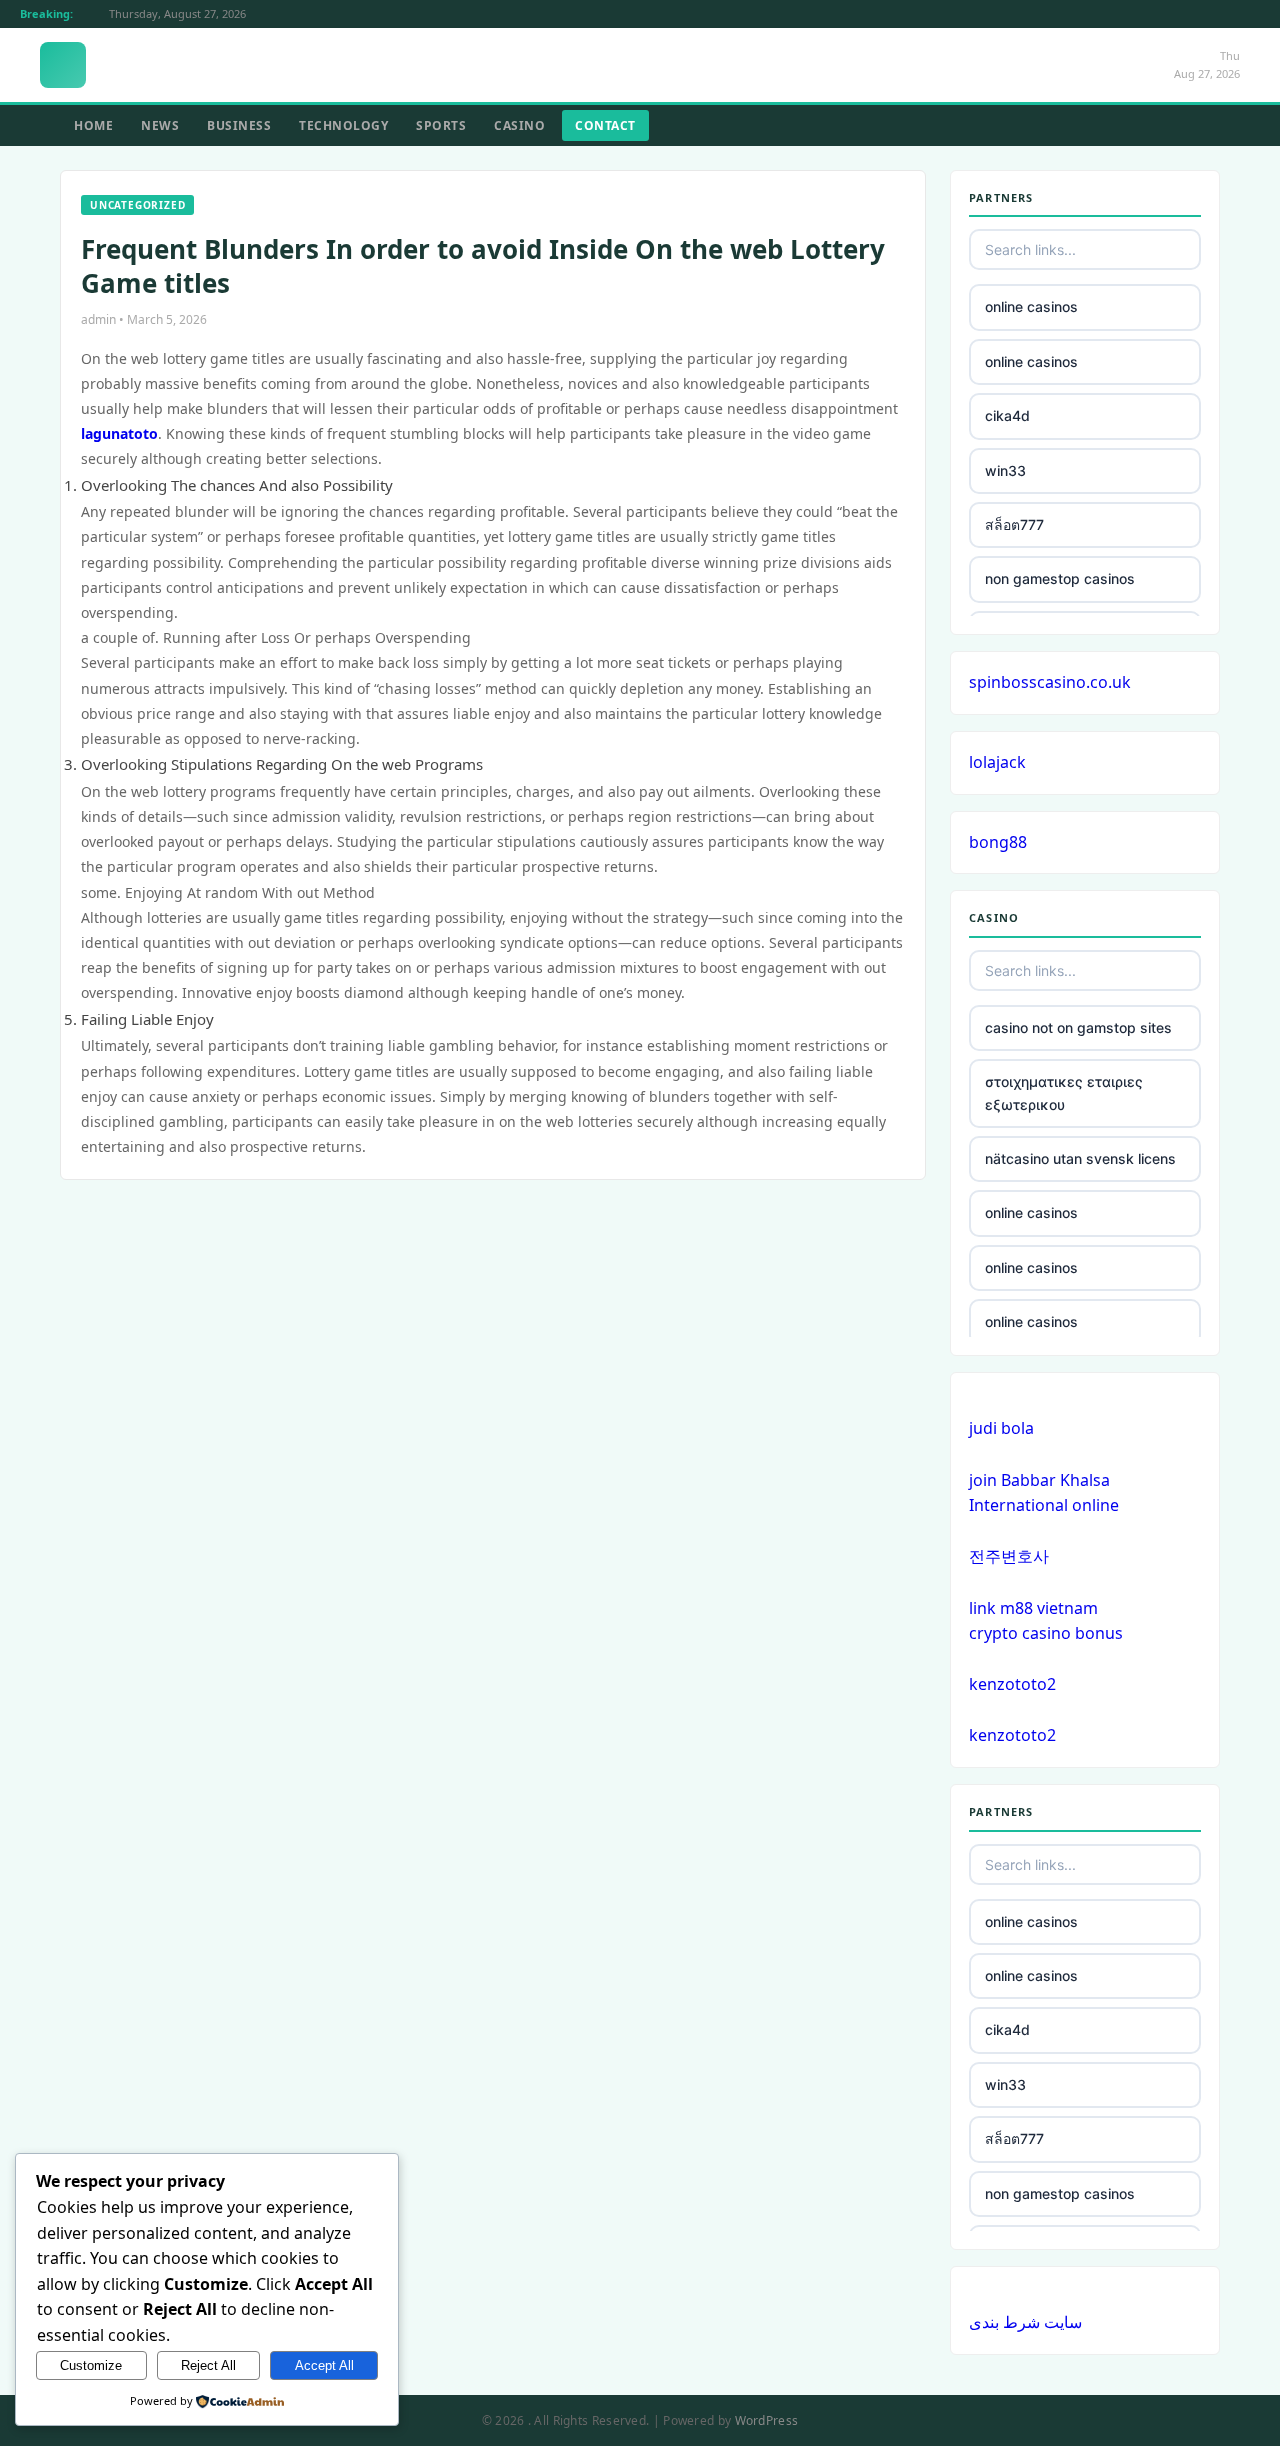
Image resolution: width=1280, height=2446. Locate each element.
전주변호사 (1009, 1556)
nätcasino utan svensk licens (1080, 1158)
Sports (441, 125)
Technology (343, 125)
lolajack (997, 762)
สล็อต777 (1014, 524)
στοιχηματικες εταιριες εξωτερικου (1064, 1092)
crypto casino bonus (1046, 1633)
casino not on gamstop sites (1078, 1027)
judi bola (1001, 1428)
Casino (519, 125)
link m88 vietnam (1033, 1608)
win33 (1005, 470)
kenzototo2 (1012, 1684)
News (160, 125)
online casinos (1031, 306)
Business (239, 125)
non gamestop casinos (1060, 578)
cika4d (1007, 415)
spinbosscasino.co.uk (1050, 682)
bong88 (998, 842)
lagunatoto (119, 433)
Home (93, 125)
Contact (605, 125)
